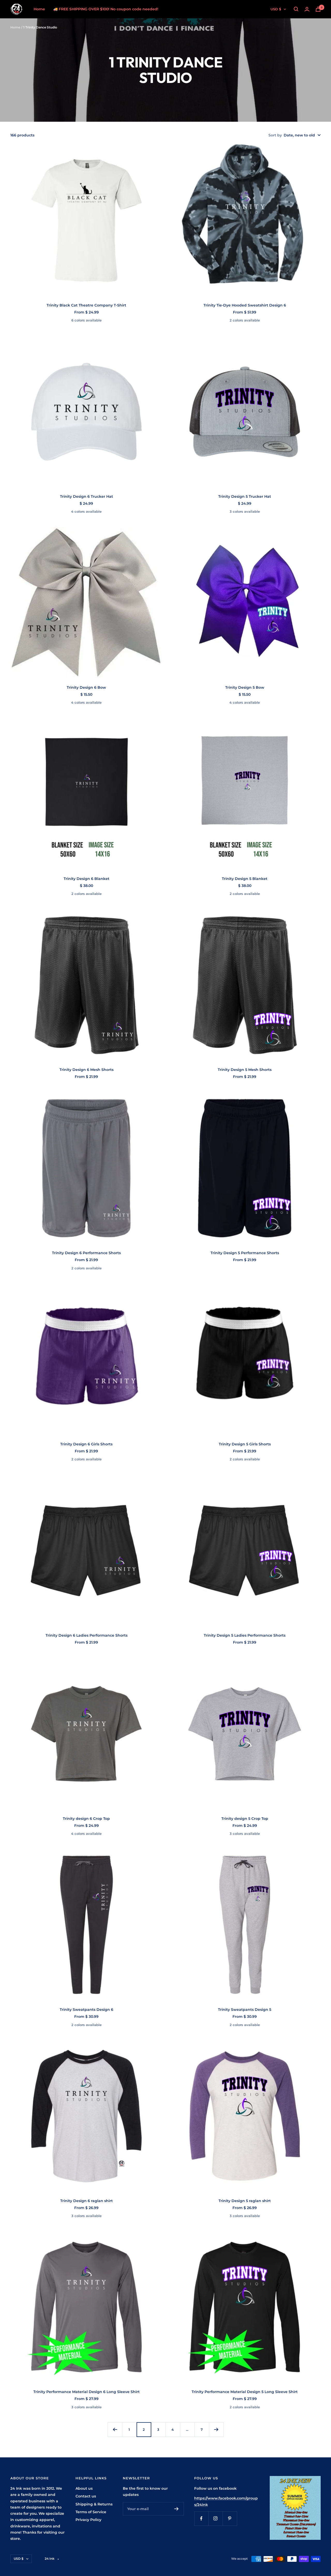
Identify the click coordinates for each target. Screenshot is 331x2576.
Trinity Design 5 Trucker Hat (245, 496)
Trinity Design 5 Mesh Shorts (245, 1070)
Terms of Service (91, 2512)
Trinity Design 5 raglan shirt (245, 2201)
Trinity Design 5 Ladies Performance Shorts (245, 1635)
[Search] (296, 9)
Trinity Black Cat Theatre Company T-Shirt (86, 305)
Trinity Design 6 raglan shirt (86, 2201)
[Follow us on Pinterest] (230, 2518)
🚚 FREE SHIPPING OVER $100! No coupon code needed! (106, 9)
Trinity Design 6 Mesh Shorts (86, 1070)
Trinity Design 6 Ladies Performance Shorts (86, 1635)
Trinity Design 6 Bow (86, 687)
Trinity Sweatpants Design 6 (86, 2010)
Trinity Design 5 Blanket (245, 879)
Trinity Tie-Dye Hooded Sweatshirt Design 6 (245, 305)
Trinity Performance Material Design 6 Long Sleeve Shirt (86, 2392)
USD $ (276, 9)
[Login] (307, 9)
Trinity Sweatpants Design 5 (245, 2010)
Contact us (86, 2496)
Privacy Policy (88, 2520)
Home (39, 9)
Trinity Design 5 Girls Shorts (245, 1444)
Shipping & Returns (94, 2504)
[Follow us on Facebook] (201, 2518)
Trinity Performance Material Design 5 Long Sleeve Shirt (245, 2392)
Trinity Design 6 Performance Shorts (86, 1253)
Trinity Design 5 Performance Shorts (245, 1253)
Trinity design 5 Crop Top (245, 1819)
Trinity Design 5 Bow (245, 687)
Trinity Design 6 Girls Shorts (86, 1444)
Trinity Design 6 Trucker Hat (86, 496)
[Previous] (115, 2429)
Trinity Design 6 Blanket (86, 879)
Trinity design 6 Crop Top (86, 1819)
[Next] (216, 2429)
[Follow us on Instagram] (216, 2518)
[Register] (176, 2509)
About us (84, 2488)
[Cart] (318, 9)
